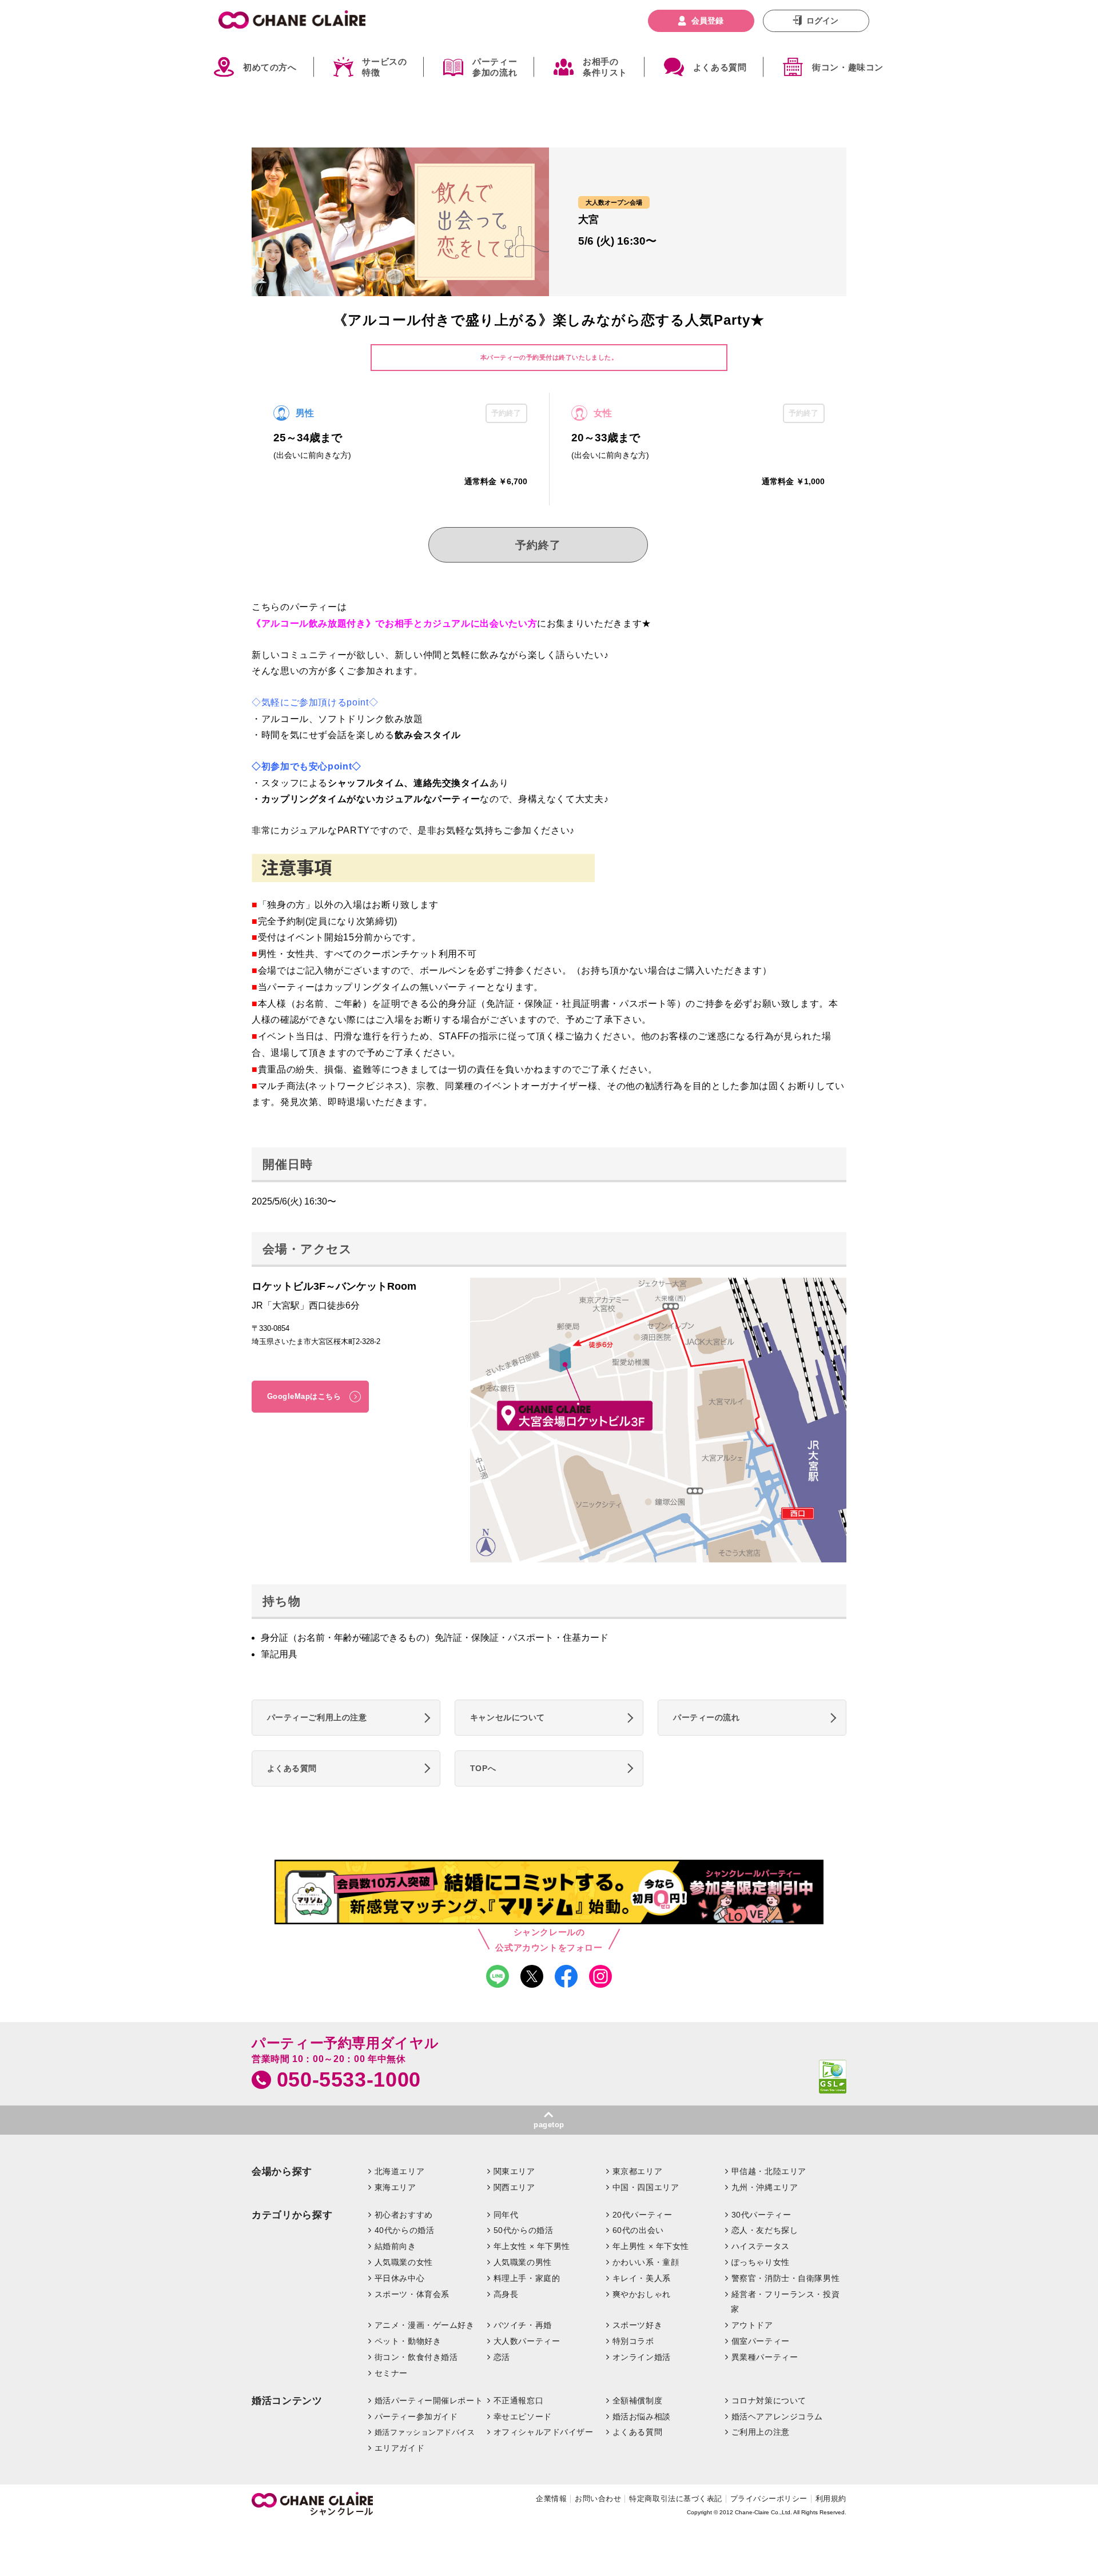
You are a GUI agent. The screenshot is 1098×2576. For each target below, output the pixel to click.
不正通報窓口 (518, 2400)
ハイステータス (761, 2246)
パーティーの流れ (707, 1717)
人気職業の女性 (404, 2262)
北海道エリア (399, 2171)
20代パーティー (643, 2215)
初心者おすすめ (404, 2215)
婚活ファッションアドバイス (425, 2432)
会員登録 (707, 21)
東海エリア (395, 2187)
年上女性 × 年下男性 (532, 2246)
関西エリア (514, 2187)
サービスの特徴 (384, 67)
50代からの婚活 (524, 2230)
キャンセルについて (508, 1717)
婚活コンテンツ (287, 2401)
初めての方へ (270, 67)
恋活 (502, 2357)
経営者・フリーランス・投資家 (785, 2302)
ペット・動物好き (408, 2341)
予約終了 (538, 545)
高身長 (506, 2294)
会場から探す (282, 2172)
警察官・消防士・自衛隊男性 (786, 2278)
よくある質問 (720, 67)
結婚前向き (395, 2246)
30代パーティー (761, 2215)
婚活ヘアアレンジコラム (777, 2417)
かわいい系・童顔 (646, 2262)
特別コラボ (633, 2341)
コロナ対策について (769, 2400)
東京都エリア (637, 2171)
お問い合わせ (598, 2499)
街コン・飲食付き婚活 (416, 2357)
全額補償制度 (637, 2400)
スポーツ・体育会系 (412, 2294)
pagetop (549, 2125)
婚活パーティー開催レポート (429, 2400)
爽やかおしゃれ (642, 2294)
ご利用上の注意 (761, 2432)
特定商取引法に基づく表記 (675, 2499)
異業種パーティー (765, 2357)
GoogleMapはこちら (304, 1396)
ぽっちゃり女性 (761, 2262)
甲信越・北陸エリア (769, 2171)
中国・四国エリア (646, 2187)
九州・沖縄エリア (765, 2187)
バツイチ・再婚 (523, 2325)
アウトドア (752, 2325)
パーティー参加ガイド (416, 2417)
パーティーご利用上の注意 (317, 1717)
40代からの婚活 (405, 2230)
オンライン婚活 (642, 2357)
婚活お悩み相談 (642, 2417)
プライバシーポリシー (769, 2499)
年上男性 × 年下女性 (651, 2246)
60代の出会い (638, 2230)
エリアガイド (399, 2448)
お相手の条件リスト (605, 67)
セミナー (391, 2373)
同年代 (506, 2215)
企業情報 (551, 2499)
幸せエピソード (523, 2417)
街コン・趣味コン (848, 67)
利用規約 (831, 2499)
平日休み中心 (399, 2278)
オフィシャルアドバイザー (544, 2432)
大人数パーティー (527, 2341)
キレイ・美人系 (642, 2278)
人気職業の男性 (523, 2262)
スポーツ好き (637, 2325)
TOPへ (483, 1768)
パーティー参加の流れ (495, 67)
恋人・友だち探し (765, 2230)
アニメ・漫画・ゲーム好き (425, 2325)
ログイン (822, 21)
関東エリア (514, 2171)
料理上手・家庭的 (527, 2278)
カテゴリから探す (292, 2215)
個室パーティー (761, 2341)
